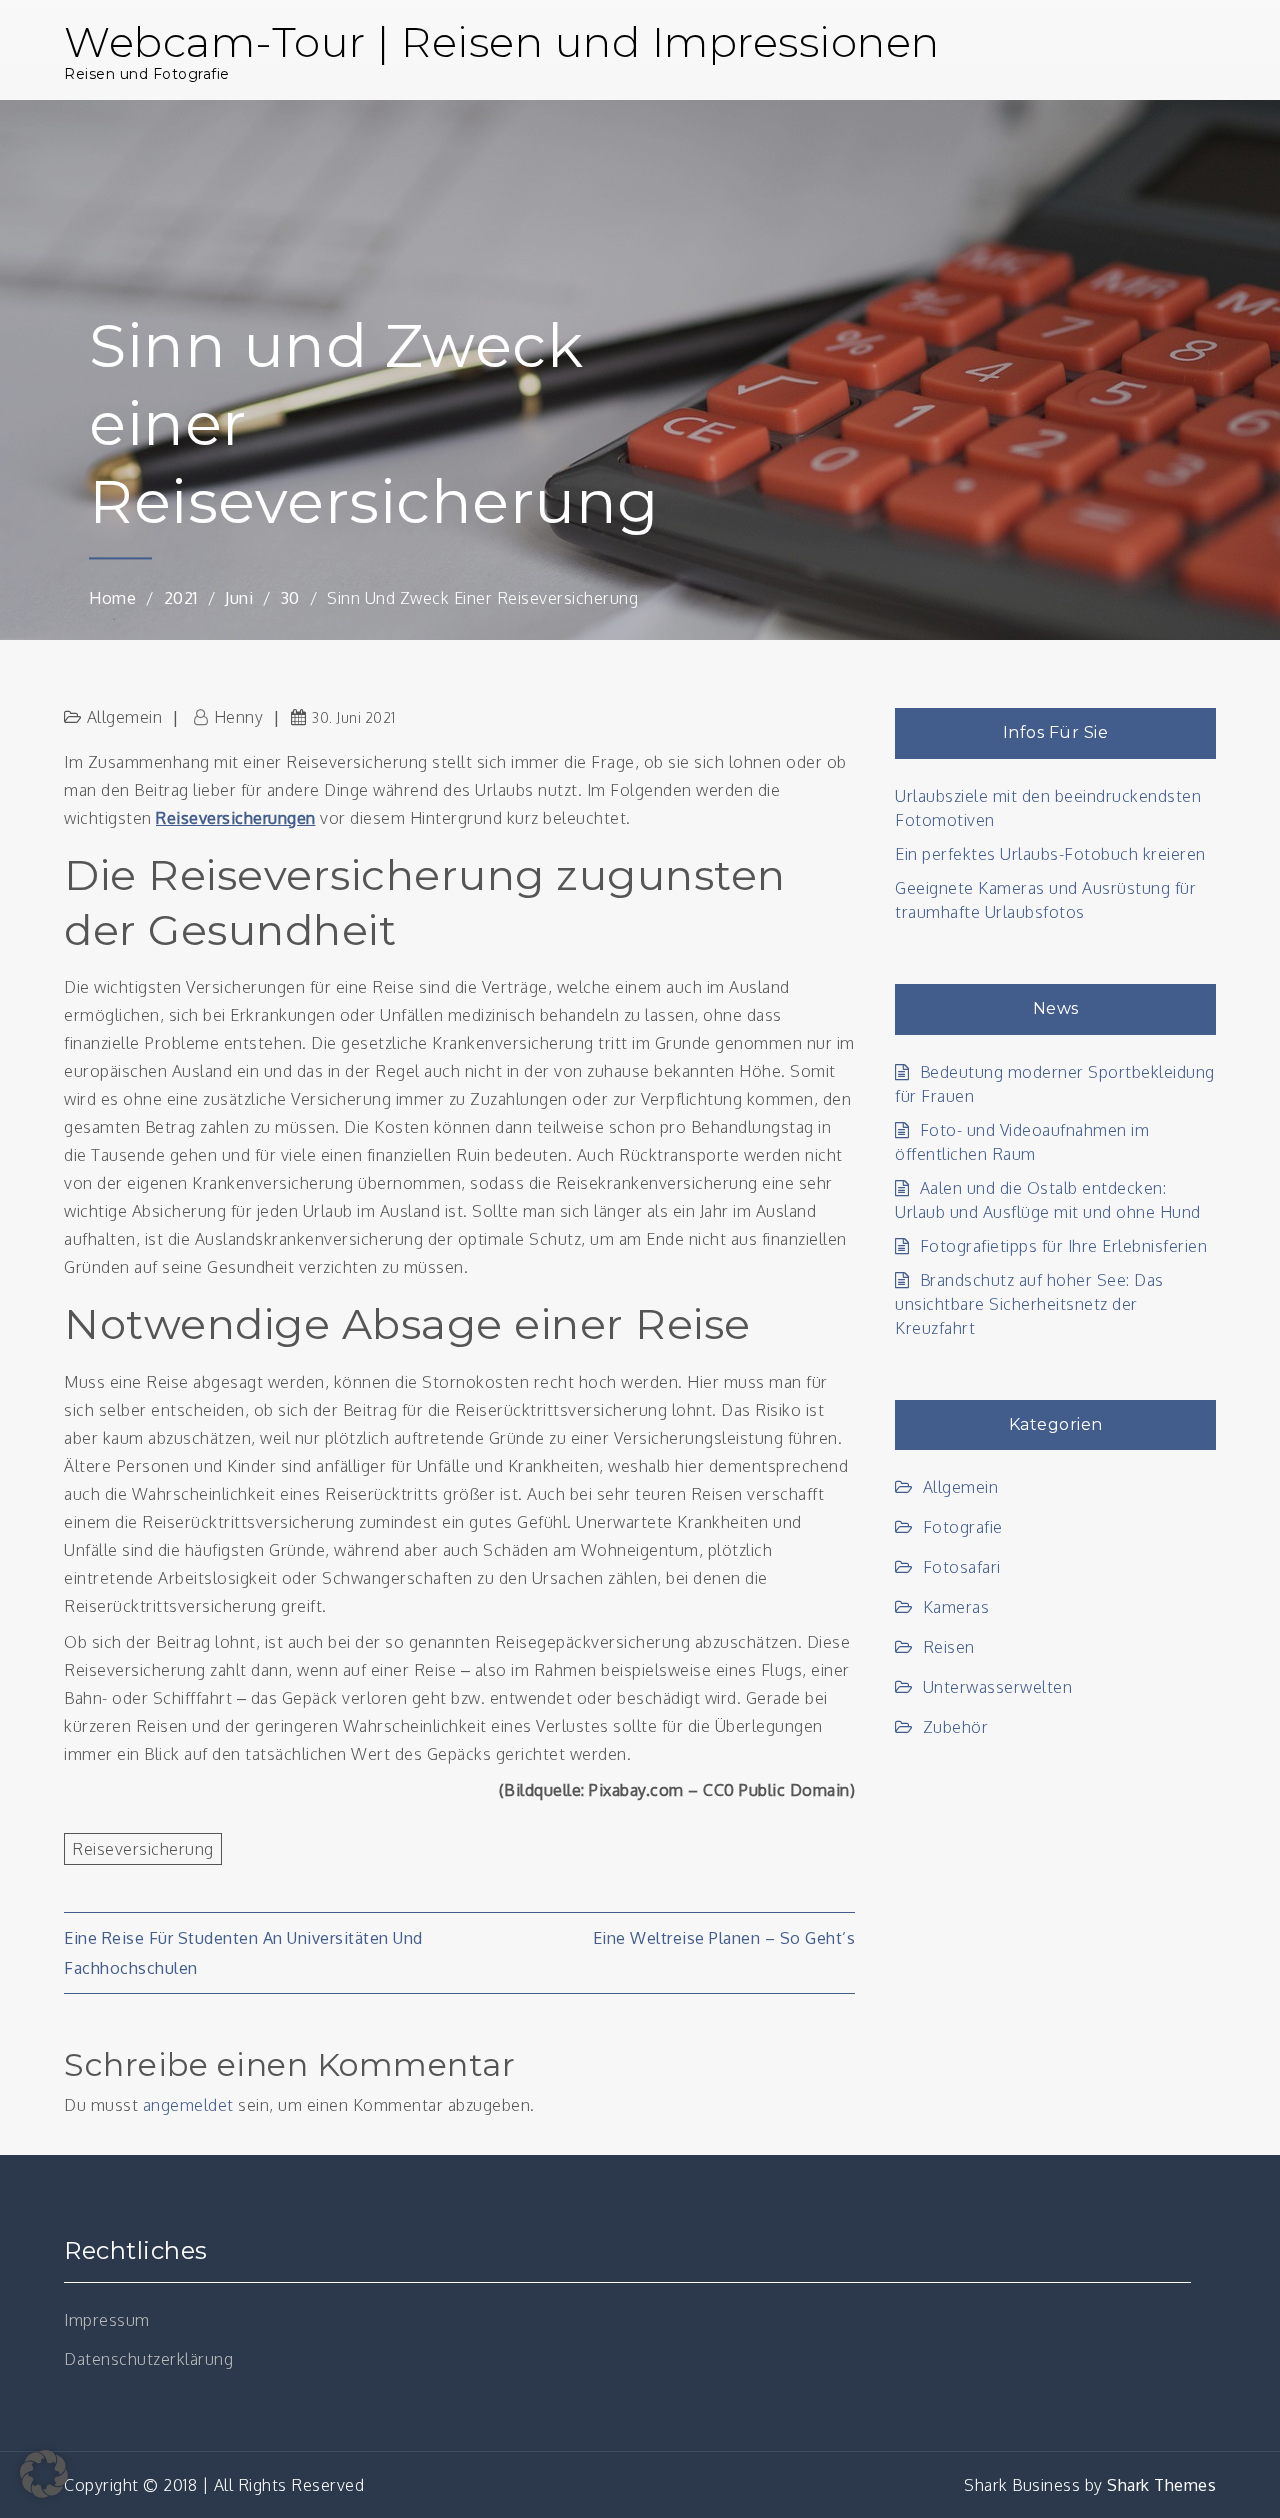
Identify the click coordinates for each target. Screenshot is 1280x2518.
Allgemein (125, 717)
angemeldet (188, 2105)
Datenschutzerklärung (148, 2359)
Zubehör (955, 1727)
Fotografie (963, 1527)
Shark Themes (1161, 2485)
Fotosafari (962, 1567)
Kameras (956, 1607)
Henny (238, 717)
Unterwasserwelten (997, 1687)
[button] (44, 2474)
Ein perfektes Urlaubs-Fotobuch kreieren (1050, 854)
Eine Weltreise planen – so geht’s (724, 1938)
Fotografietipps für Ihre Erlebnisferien (1063, 1246)
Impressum (107, 2320)
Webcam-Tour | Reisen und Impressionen (502, 42)
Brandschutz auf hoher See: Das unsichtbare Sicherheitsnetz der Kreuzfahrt (1029, 1304)
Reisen (949, 1647)
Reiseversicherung (143, 1849)
